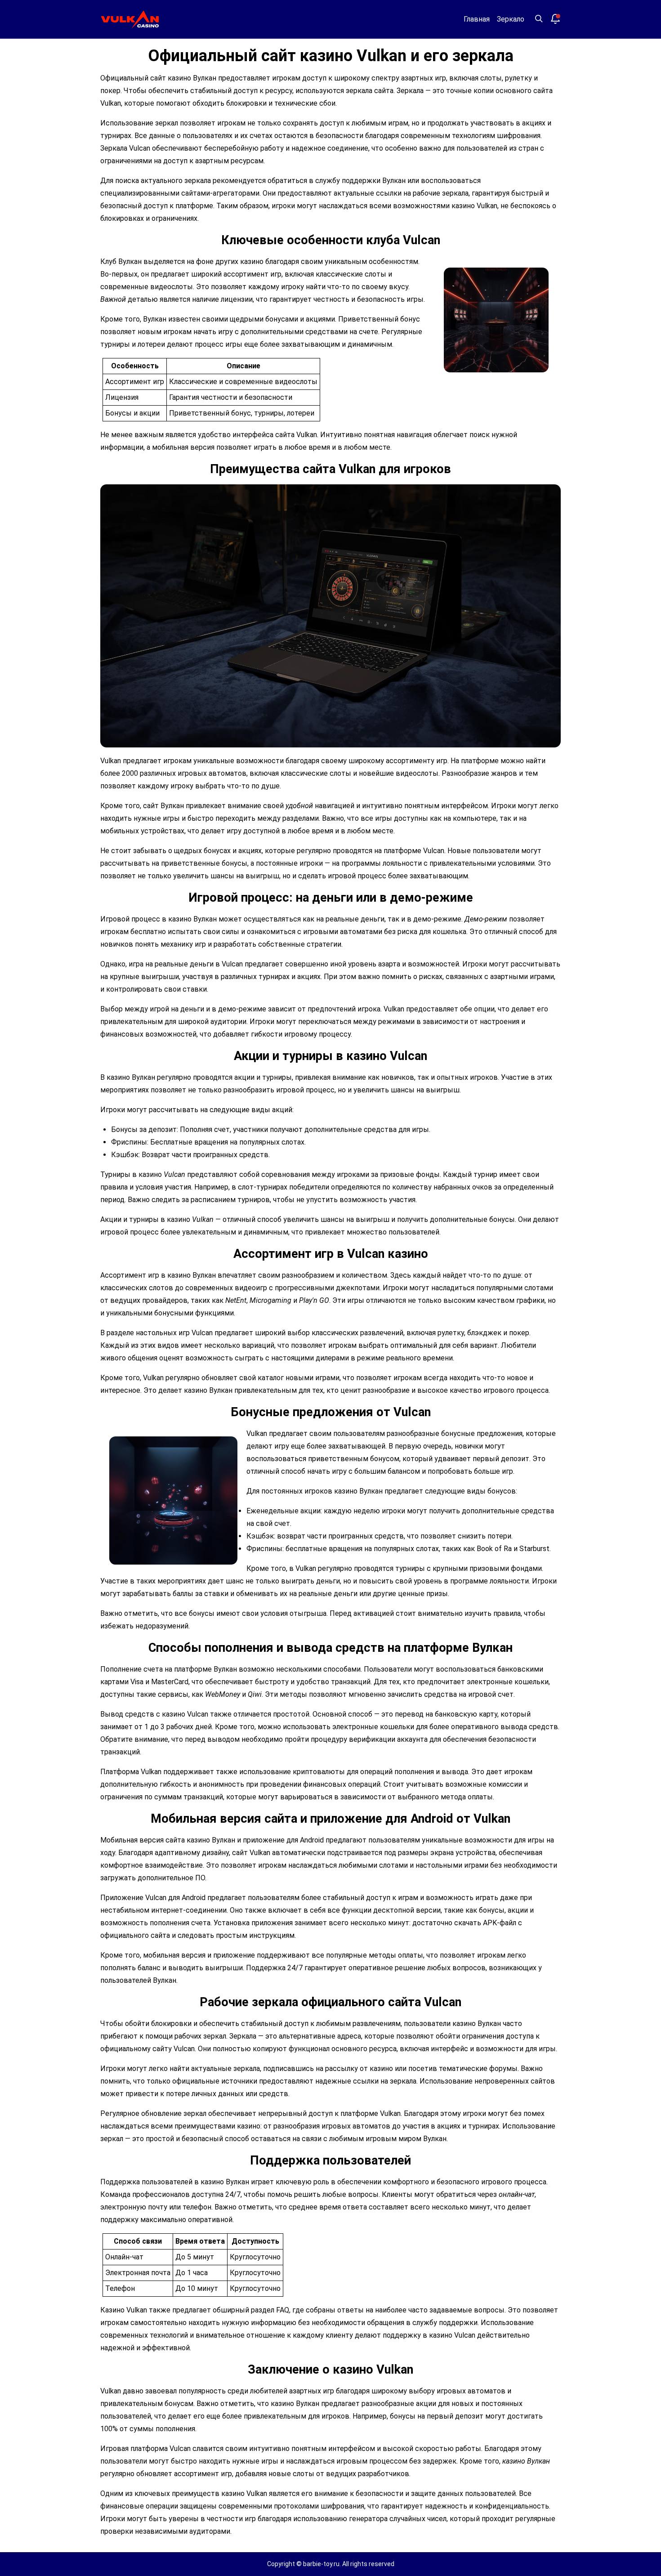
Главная (477, 19)
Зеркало (511, 19)
